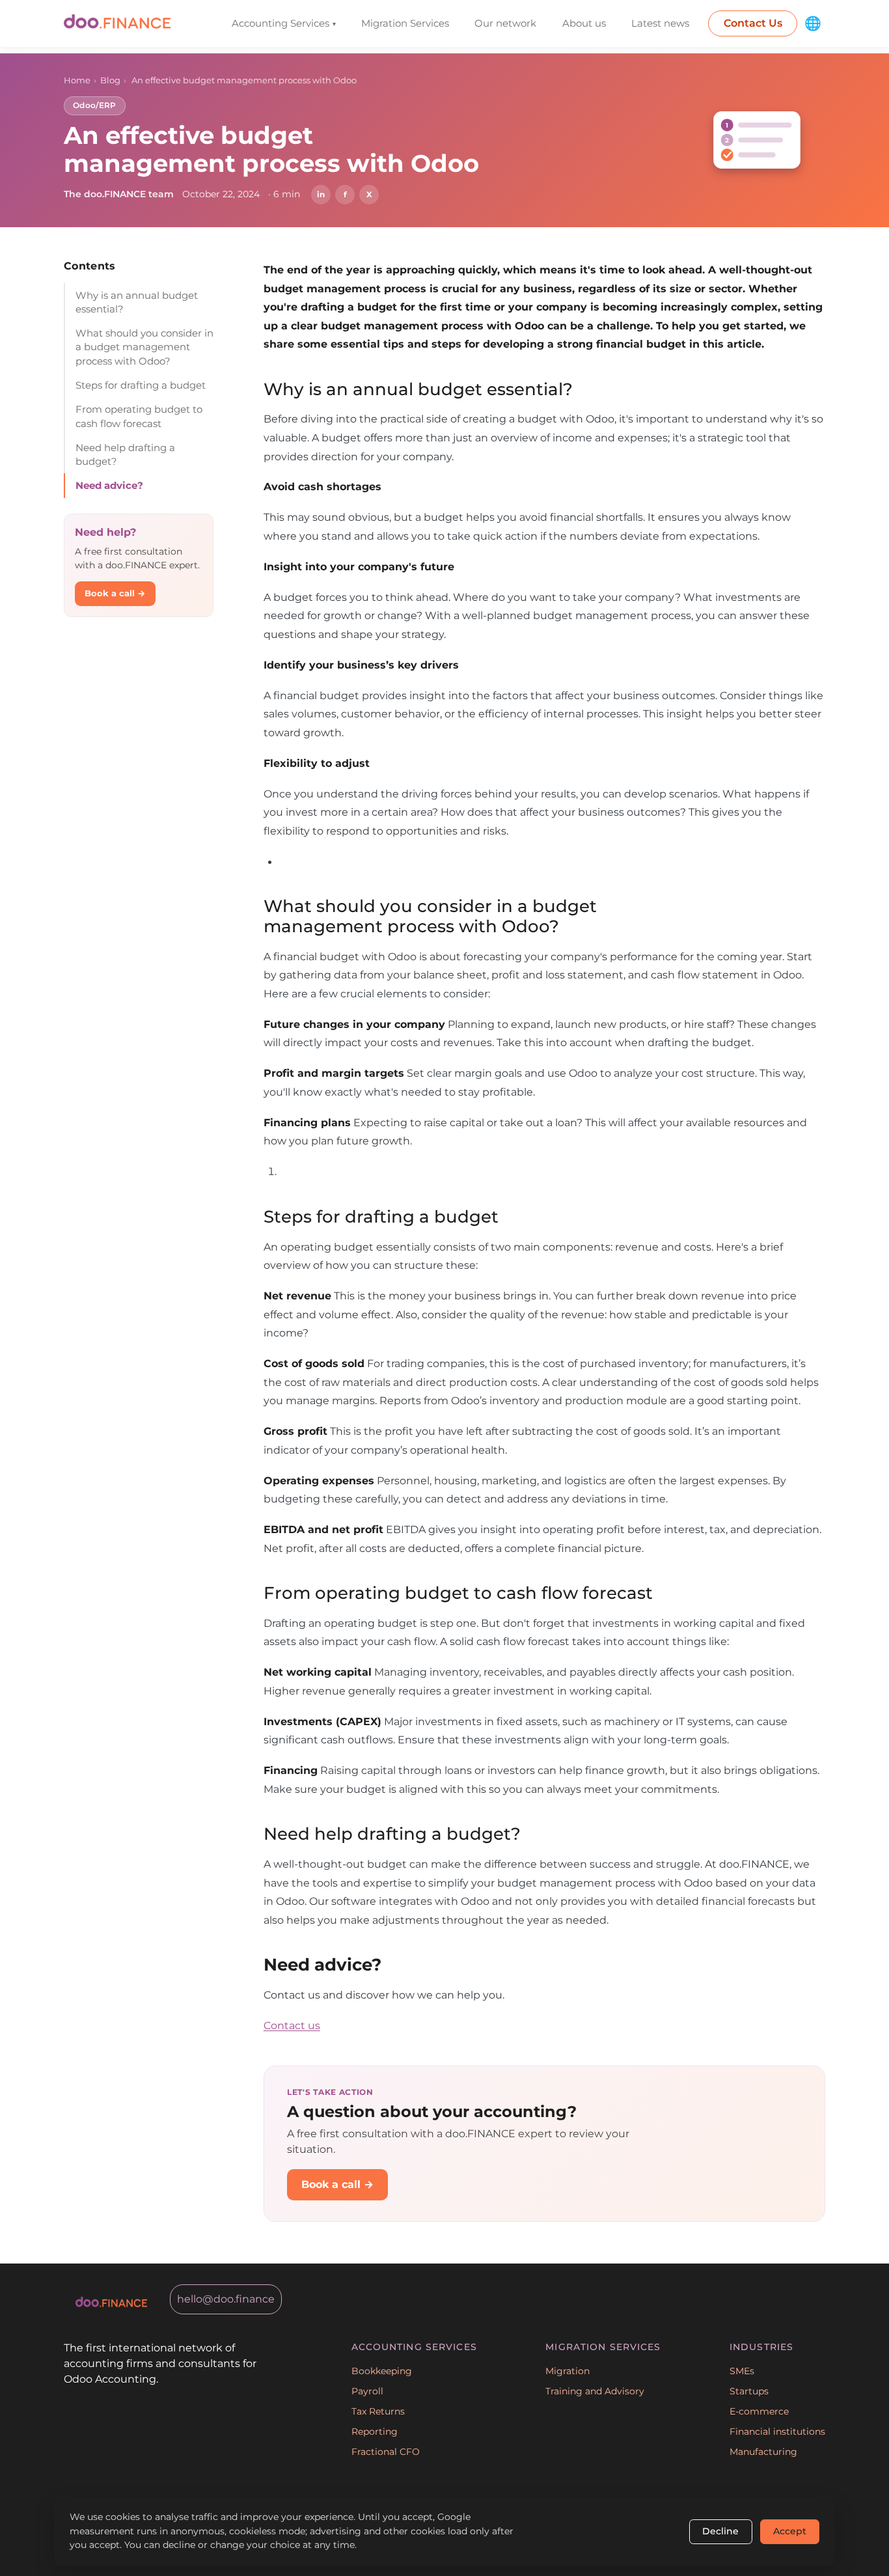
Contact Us (753, 23)
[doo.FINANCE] (117, 24)
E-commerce (759, 2411)
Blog (110, 80)
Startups (749, 2391)
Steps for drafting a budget (141, 385)
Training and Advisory (595, 2391)
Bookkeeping (382, 2371)
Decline (720, 2531)
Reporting (375, 2431)
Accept (790, 2531)
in (321, 194)
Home (77, 80)
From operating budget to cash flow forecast (139, 416)
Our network (505, 23)
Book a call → (115, 593)
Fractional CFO (386, 2452)
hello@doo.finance (226, 2299)
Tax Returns (378, 2411)
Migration (568, 2371)
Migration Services (405, 23)
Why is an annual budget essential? (137, 302)
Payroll (367, 2391)
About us (584, 23)
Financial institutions (777, 2431)
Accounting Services (284, 23)
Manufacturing (763, 2452)
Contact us (292, 2025)
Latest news (660, 23)
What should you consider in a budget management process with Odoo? (144, 347)
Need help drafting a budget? (125, 454)
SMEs (742, 2371)
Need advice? (109, 485)
